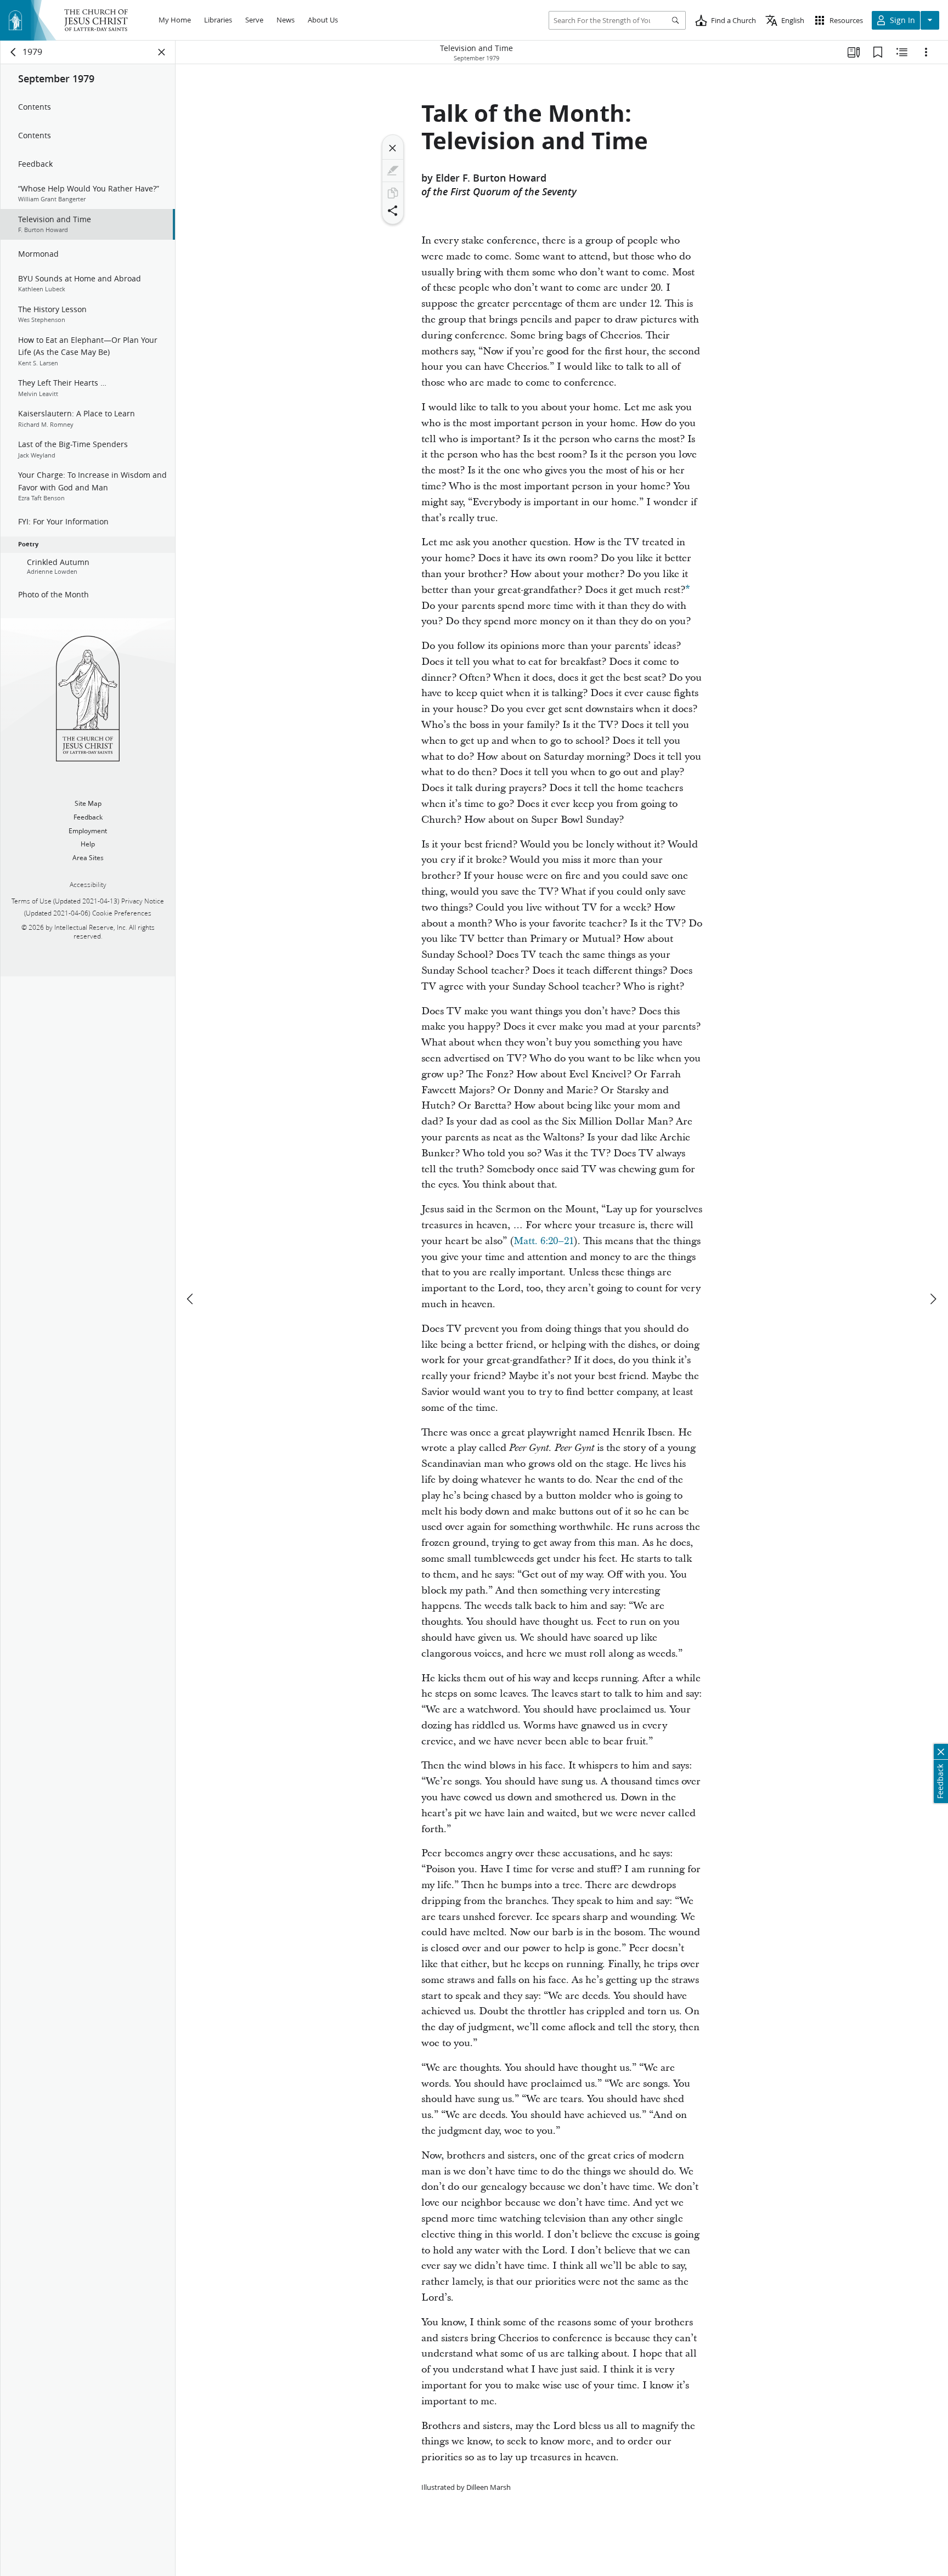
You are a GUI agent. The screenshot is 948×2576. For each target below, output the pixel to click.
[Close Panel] (162, 52)
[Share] (393, 211)
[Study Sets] (854, 52)
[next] (933, 1299)
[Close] (393, 148)
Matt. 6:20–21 (544, 1241)
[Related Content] (902, 52)
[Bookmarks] (878, 52)
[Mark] (393, 171)
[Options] (926, 52)
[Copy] (393, 193)
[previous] (191, 1299)
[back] (14, 52)
